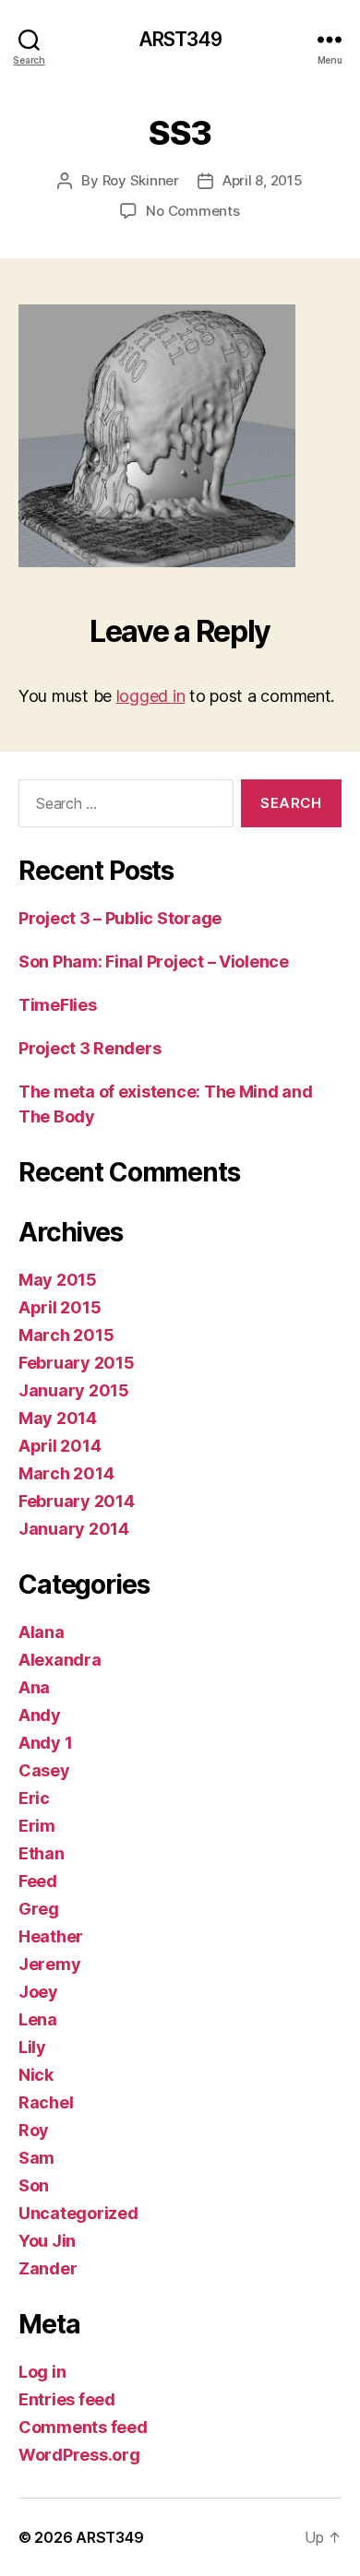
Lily (32, 2047)
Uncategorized (78, 2213)
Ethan (42, 1853)
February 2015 (77, 1363)
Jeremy (49, 1964)
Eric (34, 1798)
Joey (38, 1992)
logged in (151, 696)
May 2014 (58, 1418)
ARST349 (180, 39)
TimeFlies (58, 1005)
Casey (44, 1770)
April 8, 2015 (263, 180)
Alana (42, 1632)
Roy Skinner (141, 180)
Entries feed (67, 2399)
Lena (38, 2019)
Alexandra (60, 1660)
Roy (34, 2130)
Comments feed (83, 2427)
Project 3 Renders (90, 1048)
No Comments (192, 211)
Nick (36, 2075)
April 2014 (60, 1446)
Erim (37, 1826)
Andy (40, 1715)
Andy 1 (45, 1743)
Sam (36, 2158)
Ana (34, 1687)
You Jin (47, 2241)
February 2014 (77, 1501)
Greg (39, 1909)
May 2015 (58, 1280)
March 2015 (66, 1335)
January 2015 (74, 1390)
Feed (38, 1881)
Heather (51, 1936)
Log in (42, 2372)
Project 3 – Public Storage (120, 918)
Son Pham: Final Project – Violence (154, 962)
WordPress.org (79, 2455)
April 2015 (60, 1307)
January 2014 (74, 1529)
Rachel (46, 2102)
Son (34, 2185)
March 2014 (66, 1473)
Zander (48, 2268)
